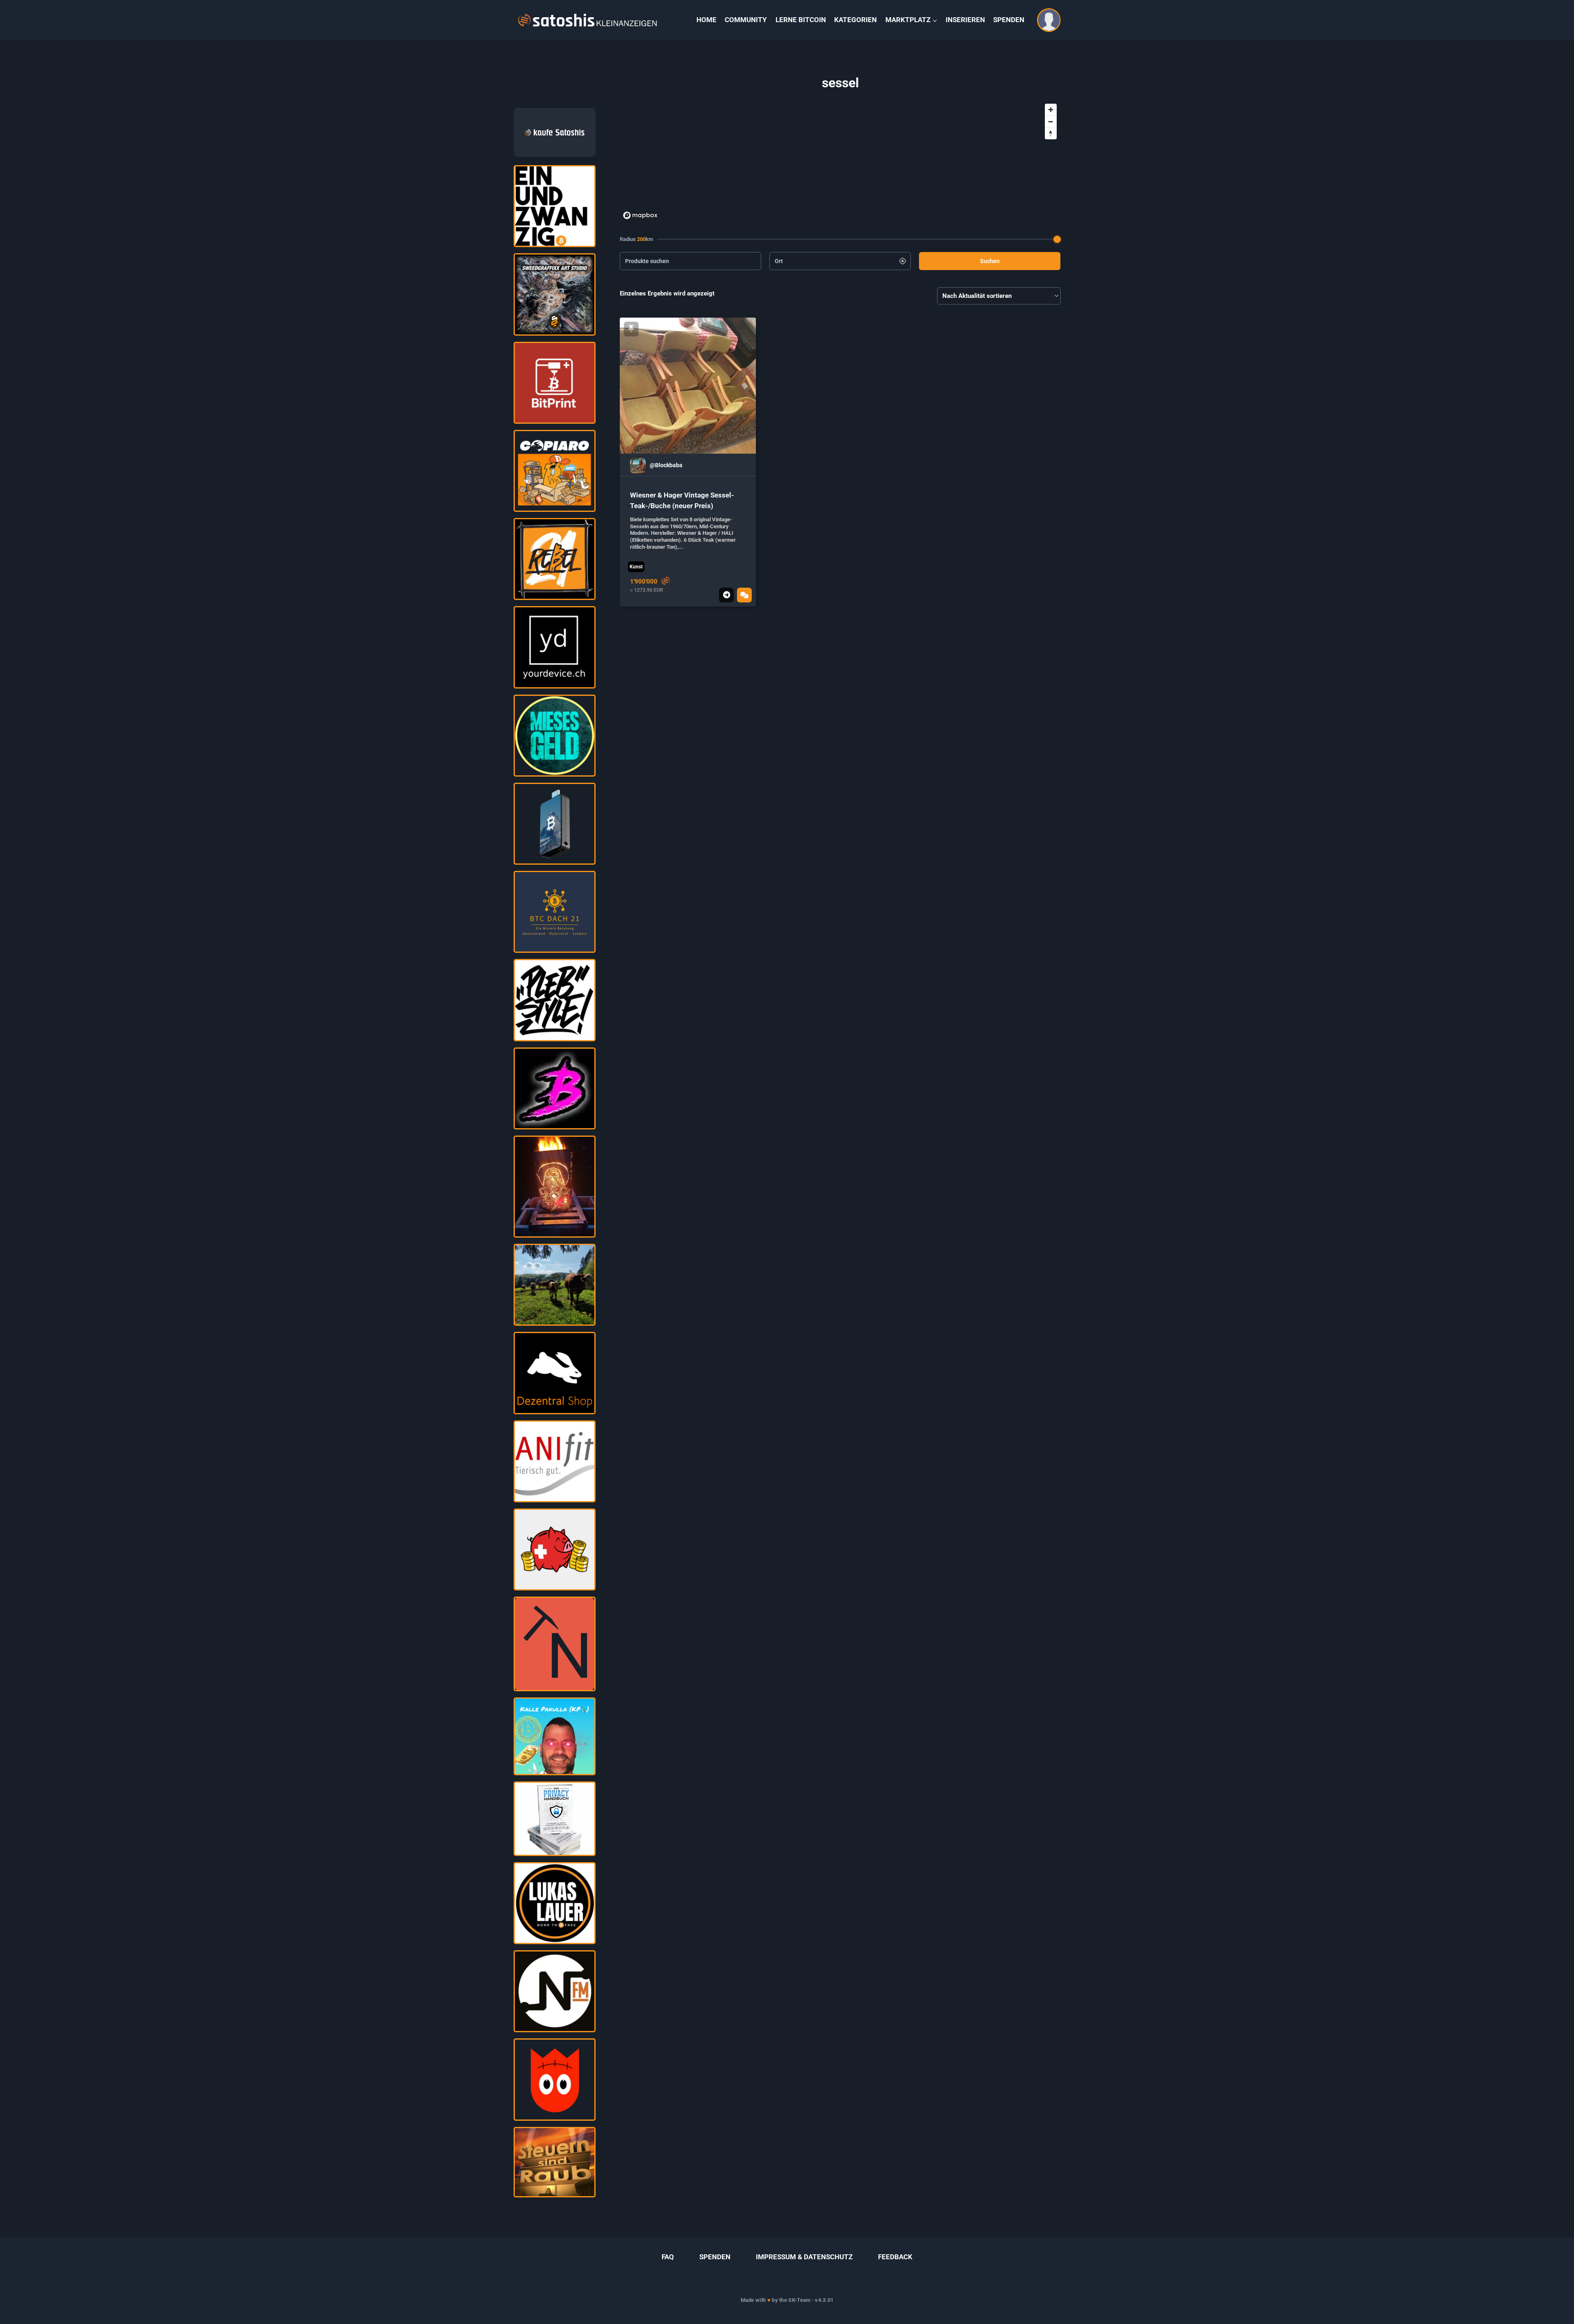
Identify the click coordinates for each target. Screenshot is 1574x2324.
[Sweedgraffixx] (555, 294)
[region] (840, 161)
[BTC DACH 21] (555, 912)
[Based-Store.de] (555, 1088)
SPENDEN (1009, 20)
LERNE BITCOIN (801, 20)
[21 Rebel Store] (555, 559)
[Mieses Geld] (555, 736)
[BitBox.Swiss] (555, 824)
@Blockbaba (666, 465)
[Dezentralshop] (555, 1373)
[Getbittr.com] (555, 1549)
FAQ (668, 2257)
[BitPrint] (555, 383)
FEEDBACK (895, 2257)
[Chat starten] (744, 595)
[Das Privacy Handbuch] (555, 1819)
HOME (706, 20)
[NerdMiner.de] (555, 1644)
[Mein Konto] (1049, 20)
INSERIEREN (965, 20)
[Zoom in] (1051, 110)
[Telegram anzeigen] (726, 595)
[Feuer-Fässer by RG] (555, 1187)
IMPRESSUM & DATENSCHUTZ (804, 2257)
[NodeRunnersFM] (555, 1991)
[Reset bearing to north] (1051, 133)
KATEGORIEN (855, 20)
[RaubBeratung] (555, 2162)
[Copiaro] (555, 471)
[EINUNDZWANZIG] (555, 206)
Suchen (990, 261)
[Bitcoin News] (555, 1903)
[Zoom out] (1051, 122)
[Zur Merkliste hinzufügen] (631, 329)
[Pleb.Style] (555, 1000)
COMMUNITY (746, 20)
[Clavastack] (555, 2079)
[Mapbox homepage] (640, 215)
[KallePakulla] (555, 1736)
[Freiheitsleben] (555, 1461)
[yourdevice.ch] (555, 647)
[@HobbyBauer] (555, 1285)
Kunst (636, 567)
